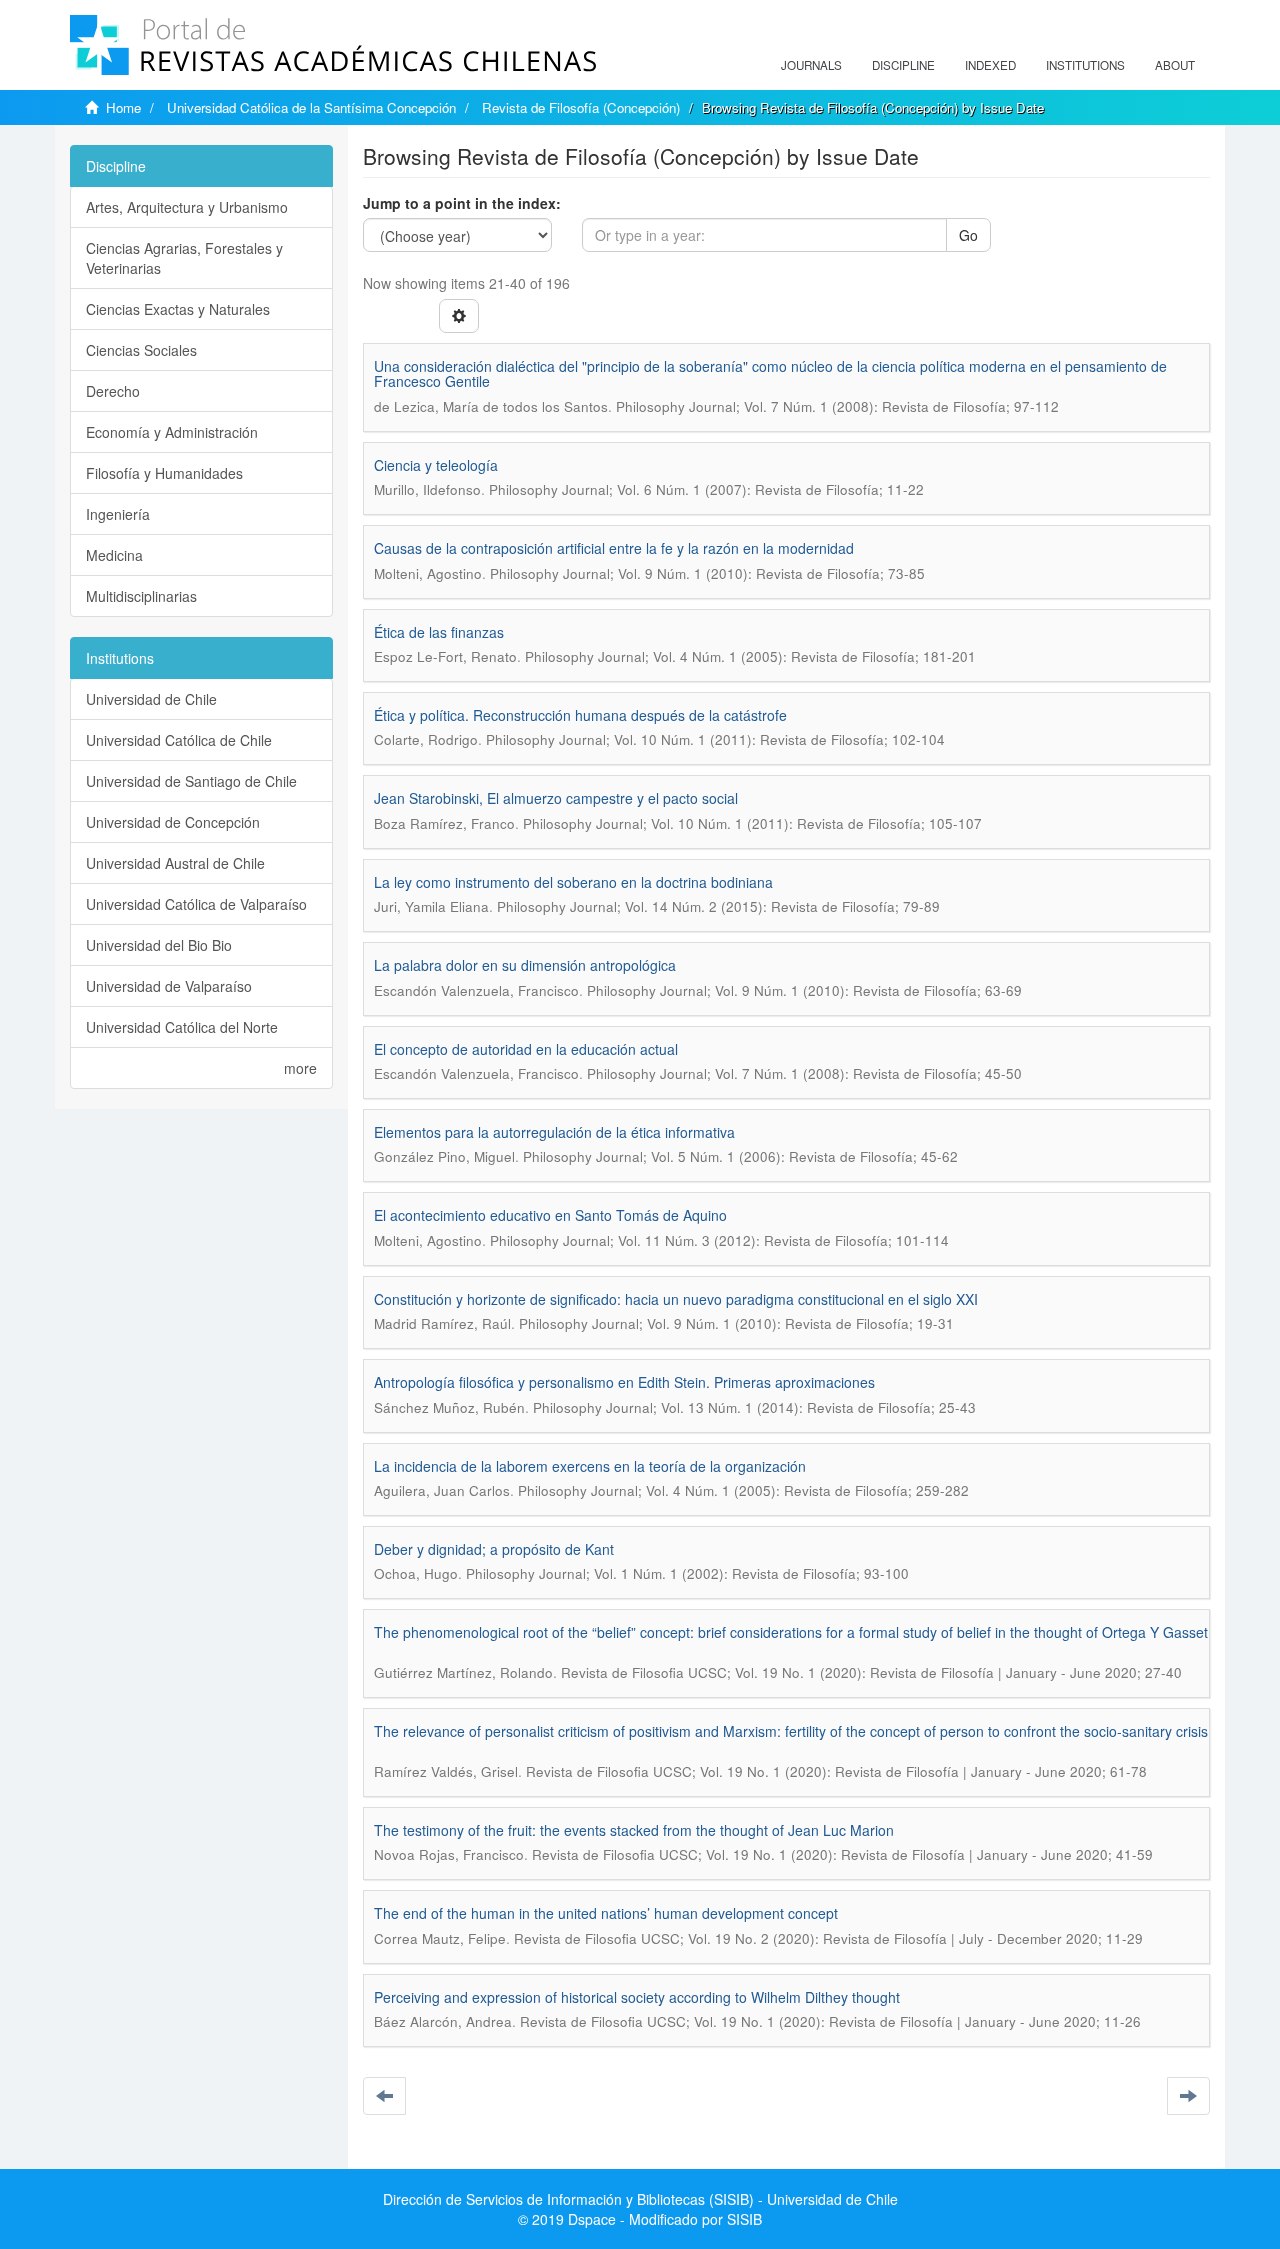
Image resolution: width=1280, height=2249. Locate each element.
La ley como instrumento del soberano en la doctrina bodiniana (573, 882)
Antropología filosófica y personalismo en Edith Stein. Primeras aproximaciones (624, 1382)
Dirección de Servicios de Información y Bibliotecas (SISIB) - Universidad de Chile (640, 2199)
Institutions (1085, 65)
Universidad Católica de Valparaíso (196, 904)
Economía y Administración (172, 432)
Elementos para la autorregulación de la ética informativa (554, 1132)
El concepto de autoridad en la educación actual (526, 1049)
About (1175, 65)
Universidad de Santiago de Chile (191, 781)
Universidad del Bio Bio (159, 945)
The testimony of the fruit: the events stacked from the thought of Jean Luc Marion (634, 1830)
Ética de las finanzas (439, 632)
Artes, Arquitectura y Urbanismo (187, 207)
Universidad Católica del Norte (182, 1027)
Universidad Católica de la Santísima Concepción (311, 107)
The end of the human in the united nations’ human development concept (606, 1913)
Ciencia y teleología (436, 465)
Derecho (113, 391)
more (300, 1068)
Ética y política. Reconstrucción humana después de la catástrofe (580, 715)
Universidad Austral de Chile (175, 863)
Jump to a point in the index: (462, 203)
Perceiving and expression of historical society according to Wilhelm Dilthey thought (637, 1997)
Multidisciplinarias (141, 596)
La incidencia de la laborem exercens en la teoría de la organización (590, 1466)
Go (968, 235)
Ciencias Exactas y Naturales (178, 309)
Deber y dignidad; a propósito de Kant (494, 1549)
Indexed (990, 65)
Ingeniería (118, 514)
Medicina (114, 555)
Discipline (903, 65)
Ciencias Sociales (141, 350)
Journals (811, 65)
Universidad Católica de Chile (179, 740)
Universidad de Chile (151, 699)
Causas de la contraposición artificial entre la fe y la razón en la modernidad (614, 548)
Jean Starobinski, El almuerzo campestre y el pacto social (556, 798)
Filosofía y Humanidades (164, 473)
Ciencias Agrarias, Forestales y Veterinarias (184, 258)
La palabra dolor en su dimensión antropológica (525, 965)
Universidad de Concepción (173, 822)
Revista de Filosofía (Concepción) (581, 107)
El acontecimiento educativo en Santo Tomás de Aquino (550, 1215)
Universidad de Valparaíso (169, 986)
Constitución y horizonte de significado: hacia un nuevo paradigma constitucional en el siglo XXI (676, 1299)
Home (123, 107)
